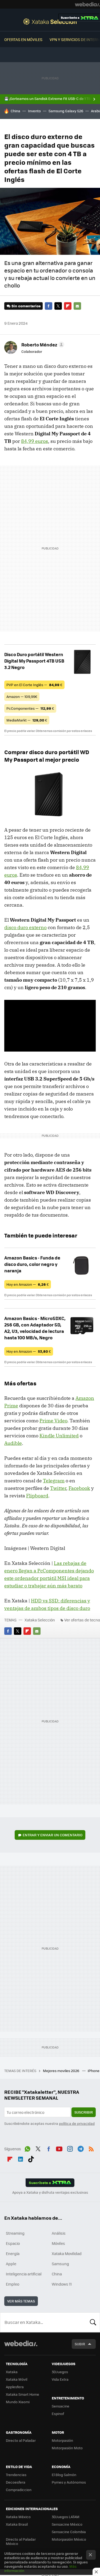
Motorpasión (62, 2440)
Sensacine (61, 2406)
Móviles (58, 2243)
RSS (91, 2148)
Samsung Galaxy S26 (66, 111)
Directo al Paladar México (21, 2541)
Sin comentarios (26, 306)
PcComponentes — (30, 708)
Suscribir (84, 2112)
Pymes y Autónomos (69, 2482)
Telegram (54, 1481)
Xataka (12, 2372)
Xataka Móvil (17, 2379)
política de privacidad (77, 2123)
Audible (13, 1443)
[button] (42, 345)
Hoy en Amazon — (28, 1284)
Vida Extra (60, 2379)
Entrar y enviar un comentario (53, 1835)
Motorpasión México (69, 2539)
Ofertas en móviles (23, 39)
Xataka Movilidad (67, 2253)
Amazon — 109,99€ (22, 696)
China (15, 111)
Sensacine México (67, 2524)
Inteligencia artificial (24, 2274)
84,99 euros (35, 441)
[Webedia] (87, 4)
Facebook (49, 306)
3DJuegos (60, 2372)
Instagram (70, 2148)
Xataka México (18, 2517)
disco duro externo (25, 927)
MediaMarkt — (27, 720)
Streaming (15, 2233)
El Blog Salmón (64, 2475)
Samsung (60, 2264)
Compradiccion (19, 2490)
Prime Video (53, 1421)
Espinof (58, 2414)
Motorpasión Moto (67, 2448)
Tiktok (31, 2158)
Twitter (58, 306)
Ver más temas (21, 2301)
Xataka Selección (50, 21)
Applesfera (15, 2387)
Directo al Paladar (21, 2440)
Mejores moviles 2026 (61, 2071)
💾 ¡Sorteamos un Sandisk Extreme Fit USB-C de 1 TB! (48, 99)
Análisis (59, 2233)
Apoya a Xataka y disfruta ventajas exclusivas (50, 2192)
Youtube (59, 2148)
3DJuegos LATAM (66, 2517)
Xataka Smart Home (23, 2394)
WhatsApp (27, 2148)
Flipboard (68, 306)
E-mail (77, 306)
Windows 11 (62, 2284)
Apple (11, 2264)
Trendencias (16, 2475)
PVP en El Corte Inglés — (34, 685)
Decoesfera (16, 2482)
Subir (80, 2344)
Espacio (13, 2243)
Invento (34, 111)
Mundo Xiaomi (18, 2402)
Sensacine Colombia (69, 2532)
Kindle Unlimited (59, 1436)
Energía (13, 2253)
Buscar (93, 2322)
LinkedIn (21, 2158)
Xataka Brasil (17, 2524)
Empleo (13, 2284)
